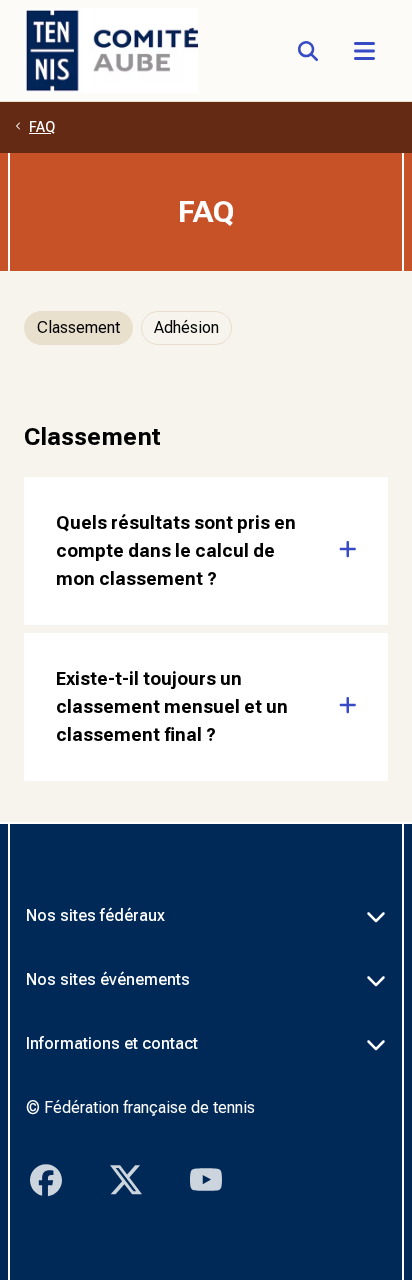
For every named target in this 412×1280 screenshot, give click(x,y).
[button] (364, 51)
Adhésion (186, 327)
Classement (78, 327)
